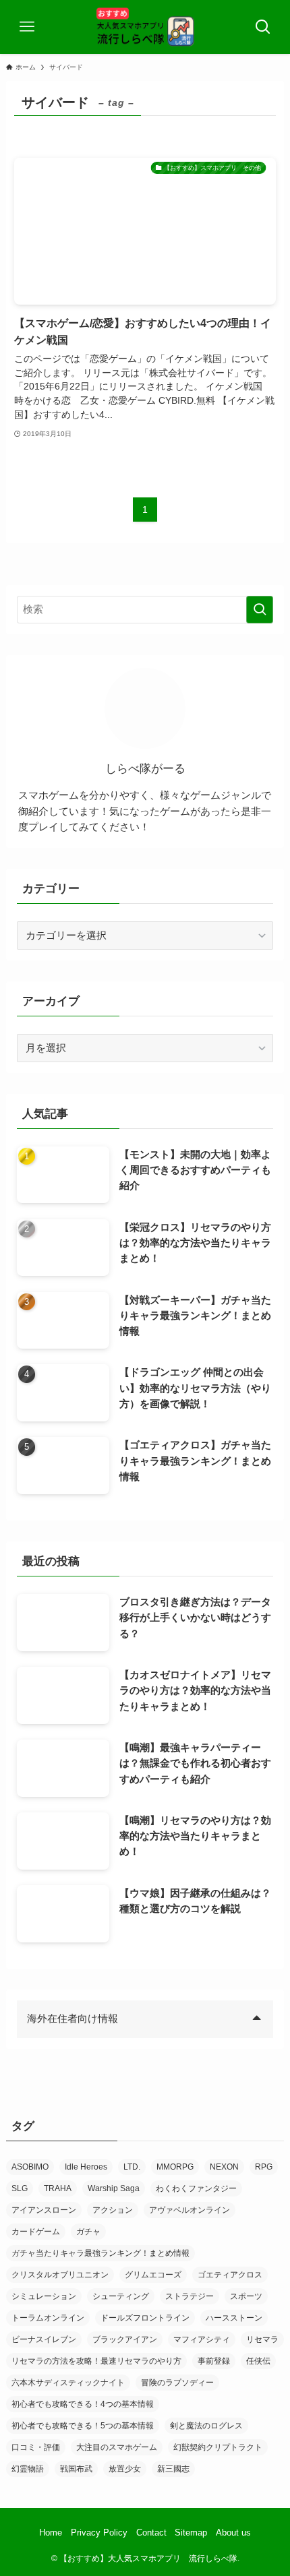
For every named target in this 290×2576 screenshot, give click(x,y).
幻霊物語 (28, 2469)
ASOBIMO (30, 2167)
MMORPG (175, 2167)
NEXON (224, 2167)
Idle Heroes (86, 2167)
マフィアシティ (202, 2339)
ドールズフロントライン (145, 2318)
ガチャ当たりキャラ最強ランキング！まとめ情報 (100, 2253)
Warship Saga (114, 2188)
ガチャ (88, 2232)
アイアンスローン (44, 2210)
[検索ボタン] (263, 27)
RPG (264, 2167)
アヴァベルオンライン (190, 2210)
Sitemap (191, 2533)
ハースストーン (234, 2318)
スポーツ (246, 2296)
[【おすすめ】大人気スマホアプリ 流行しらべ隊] (145, 27)
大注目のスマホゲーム (117, 2447)
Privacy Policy (99, 2533)
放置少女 (125, 2469)
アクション (113, 2210)
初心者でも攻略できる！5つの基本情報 (83, 2426)
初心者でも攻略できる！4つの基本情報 (83, 2404)
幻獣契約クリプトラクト (218, 2447)
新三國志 (173, 2469)
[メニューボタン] (27, 27)
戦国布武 (76, 2469)
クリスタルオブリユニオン (60, 2275)
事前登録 (214, 2361)
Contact (151, 2533)
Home (51, 2533)
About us (233, 2533)
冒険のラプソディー (177, 2383)
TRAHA (58, 2188)
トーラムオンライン (48, 2318)
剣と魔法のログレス (206, 2426)
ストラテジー (190, 2296)
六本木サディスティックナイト (68, 2383)
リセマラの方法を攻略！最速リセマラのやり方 (96, 2361)
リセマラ (262, 2339)
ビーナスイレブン (44, 2339)
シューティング (121, 2296)
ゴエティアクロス (230, 2275)
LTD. (132, 2167)
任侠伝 (258, 2361)
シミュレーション (44, 2296)
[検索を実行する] (260, 610)
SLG (20, 2188)
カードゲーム (36, 2232)
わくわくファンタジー (196, 2188)
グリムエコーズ (153, 2275)
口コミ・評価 (36, 2447)
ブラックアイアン (125, 2339)
